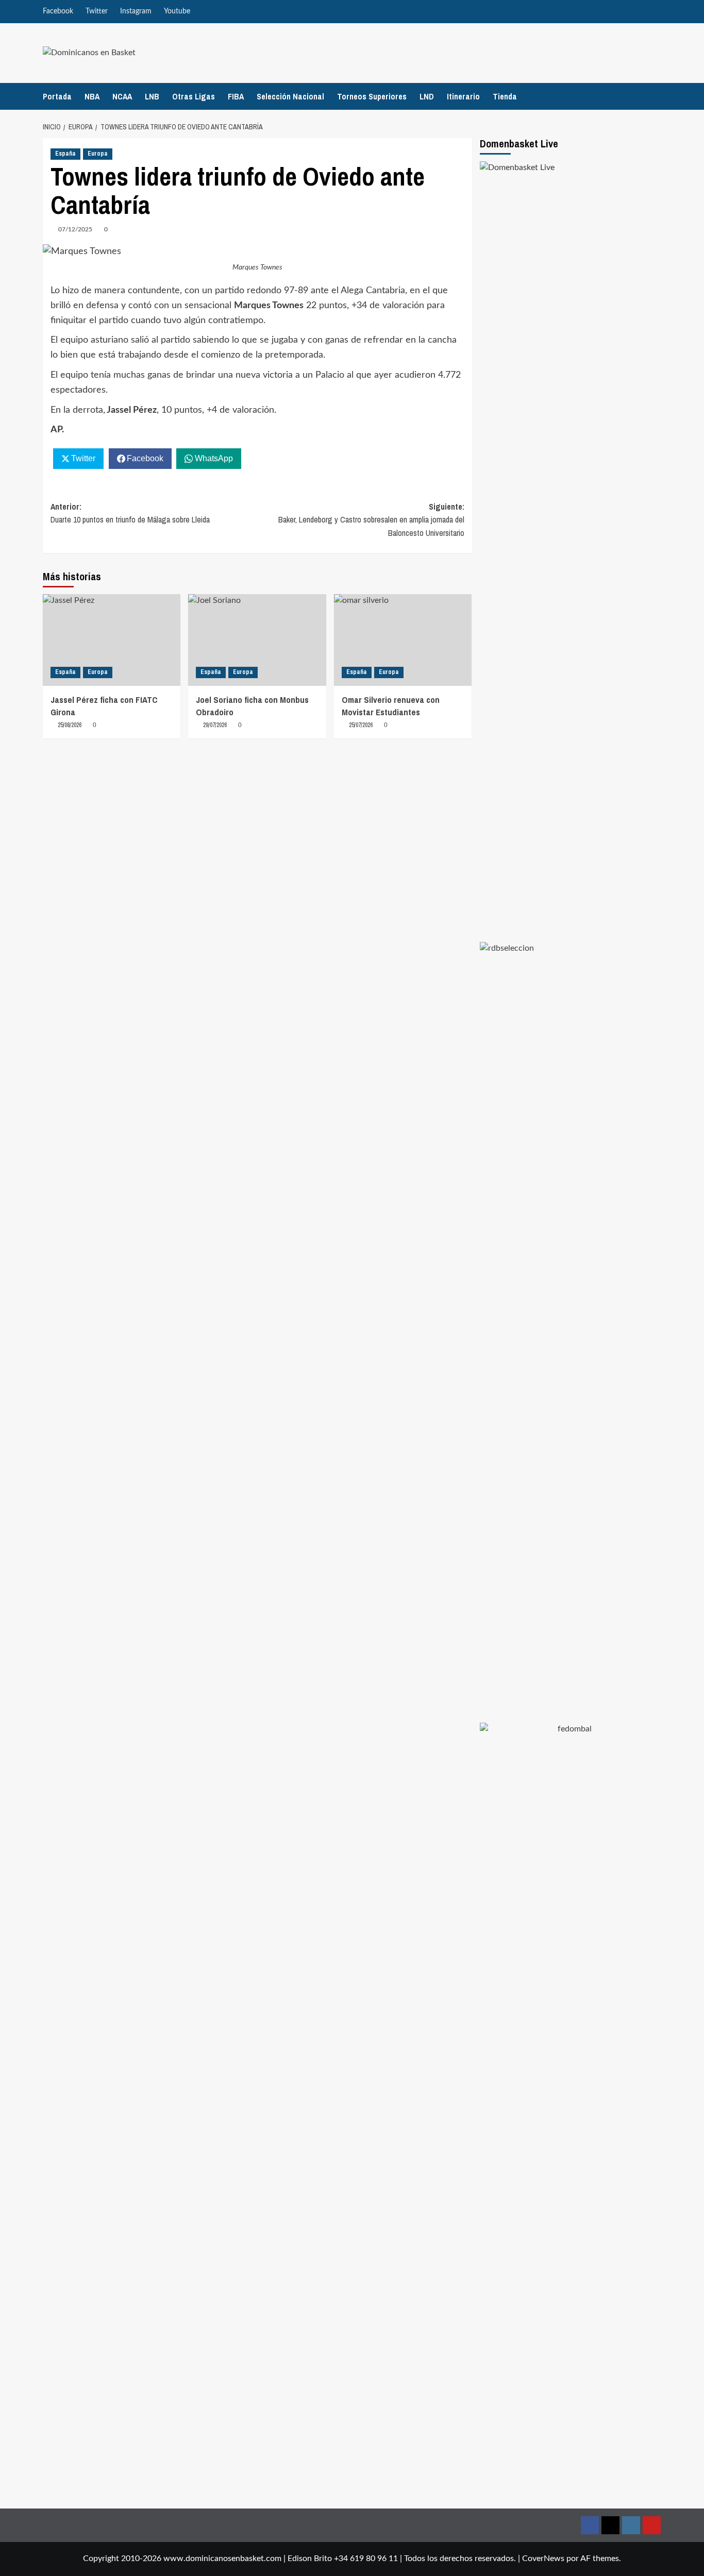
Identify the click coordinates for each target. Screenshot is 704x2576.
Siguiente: (371, 520)
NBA (92, 96)
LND (427, 96)
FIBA (236, 96)
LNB (152, 96)
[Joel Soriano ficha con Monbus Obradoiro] (257, 640)
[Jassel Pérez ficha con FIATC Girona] (112, 640)
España (65, 154)
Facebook (58, 11)
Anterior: (130, 513)
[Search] (655, 96)
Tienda (505, 96)
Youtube (177, 11)
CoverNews (543, 2558)
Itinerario (463, 96)
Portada (57, 96)
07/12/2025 (75, 229)
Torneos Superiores (372, 96)
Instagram (136, 11)
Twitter (97, 11)
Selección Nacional (290, 96)
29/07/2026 (215, 725)
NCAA (122, 96)
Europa (98, 154)
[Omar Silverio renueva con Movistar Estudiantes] (403, 640)
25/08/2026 (70, 725)
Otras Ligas (194, 96)
